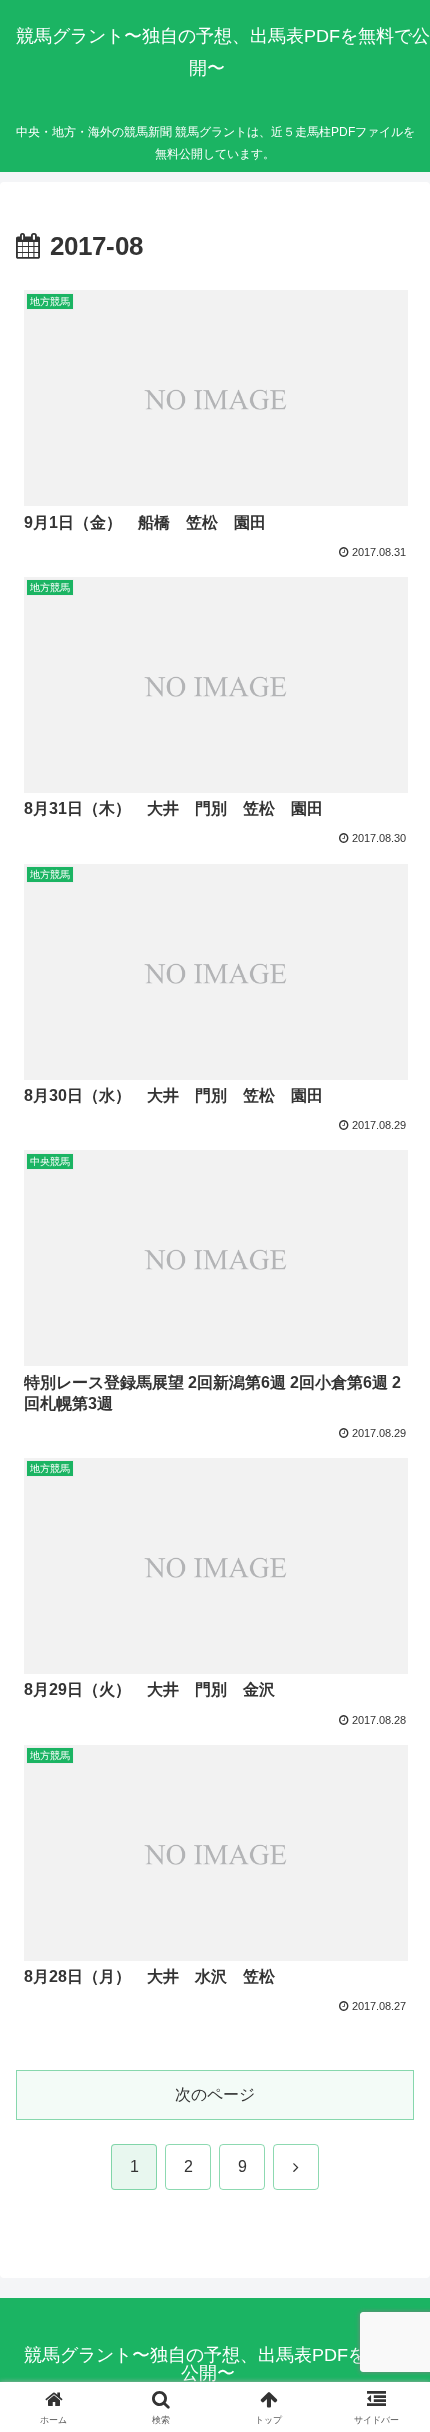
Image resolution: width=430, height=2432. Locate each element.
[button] (388, 2359)
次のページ (215, 2094)
